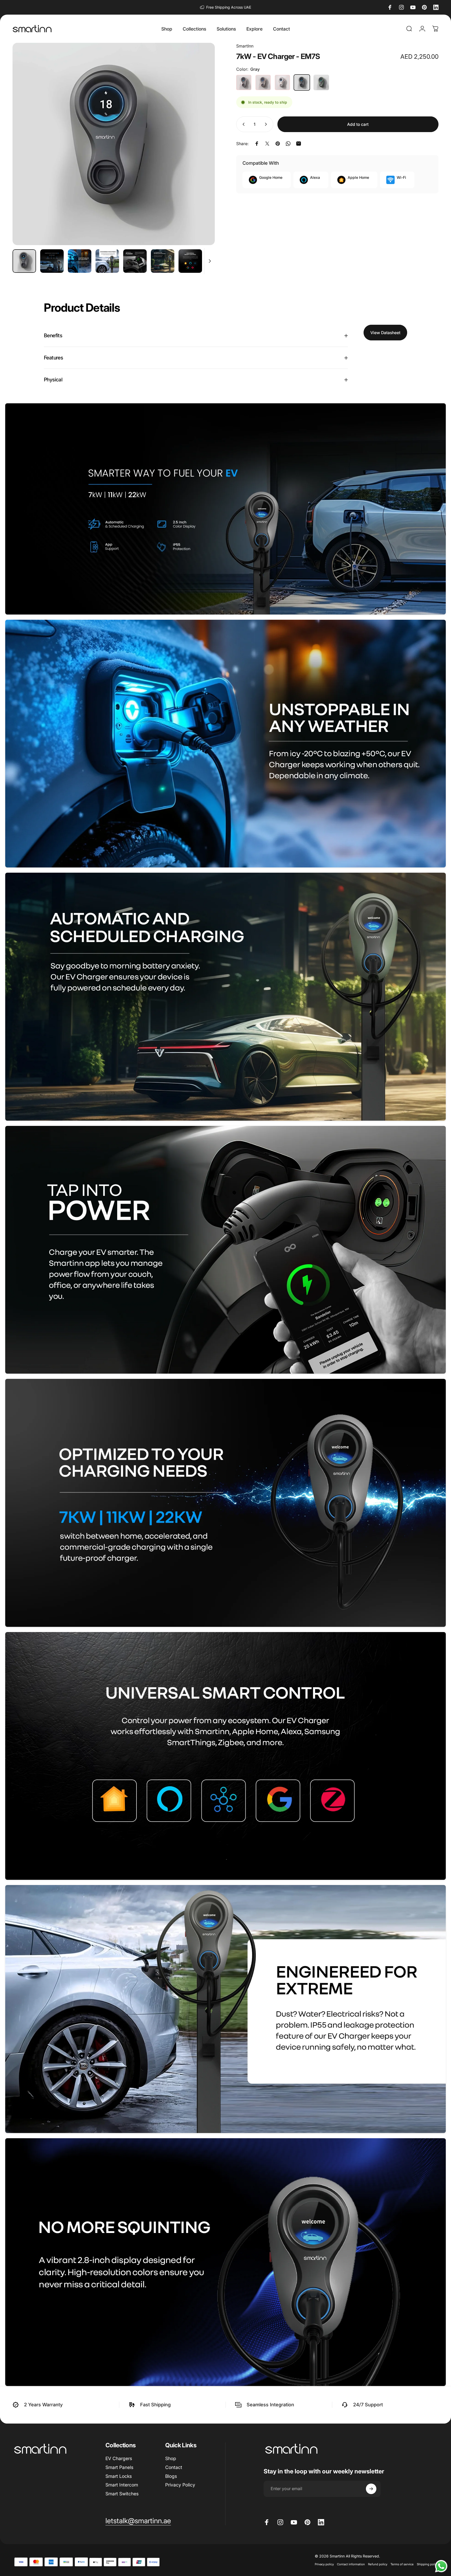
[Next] (201, 155)
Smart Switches (122, 2494)
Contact (174, 2467)
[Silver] (282, 82)
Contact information (351, 2565)
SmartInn (245, 46)
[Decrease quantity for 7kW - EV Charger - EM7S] (242, 124)
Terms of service (402, 2565)
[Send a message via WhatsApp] (441, 2566)
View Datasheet (385, 333)
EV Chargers (119, 2458)
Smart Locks (119, 2476)
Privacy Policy (180, 2485)
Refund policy (378, 2565)
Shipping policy (428, 2565)
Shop (171, 2458)
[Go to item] (24, 261)
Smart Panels (119, 2467)
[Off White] (263, 82)
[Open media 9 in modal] (114, 144)
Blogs (171, 2476)
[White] (244, 82)
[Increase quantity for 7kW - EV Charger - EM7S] (267, 124)
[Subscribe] (371, 2489)
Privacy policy (324, 2565)
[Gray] (302, 82)
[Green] (321, 82)
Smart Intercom (122, 2485)
